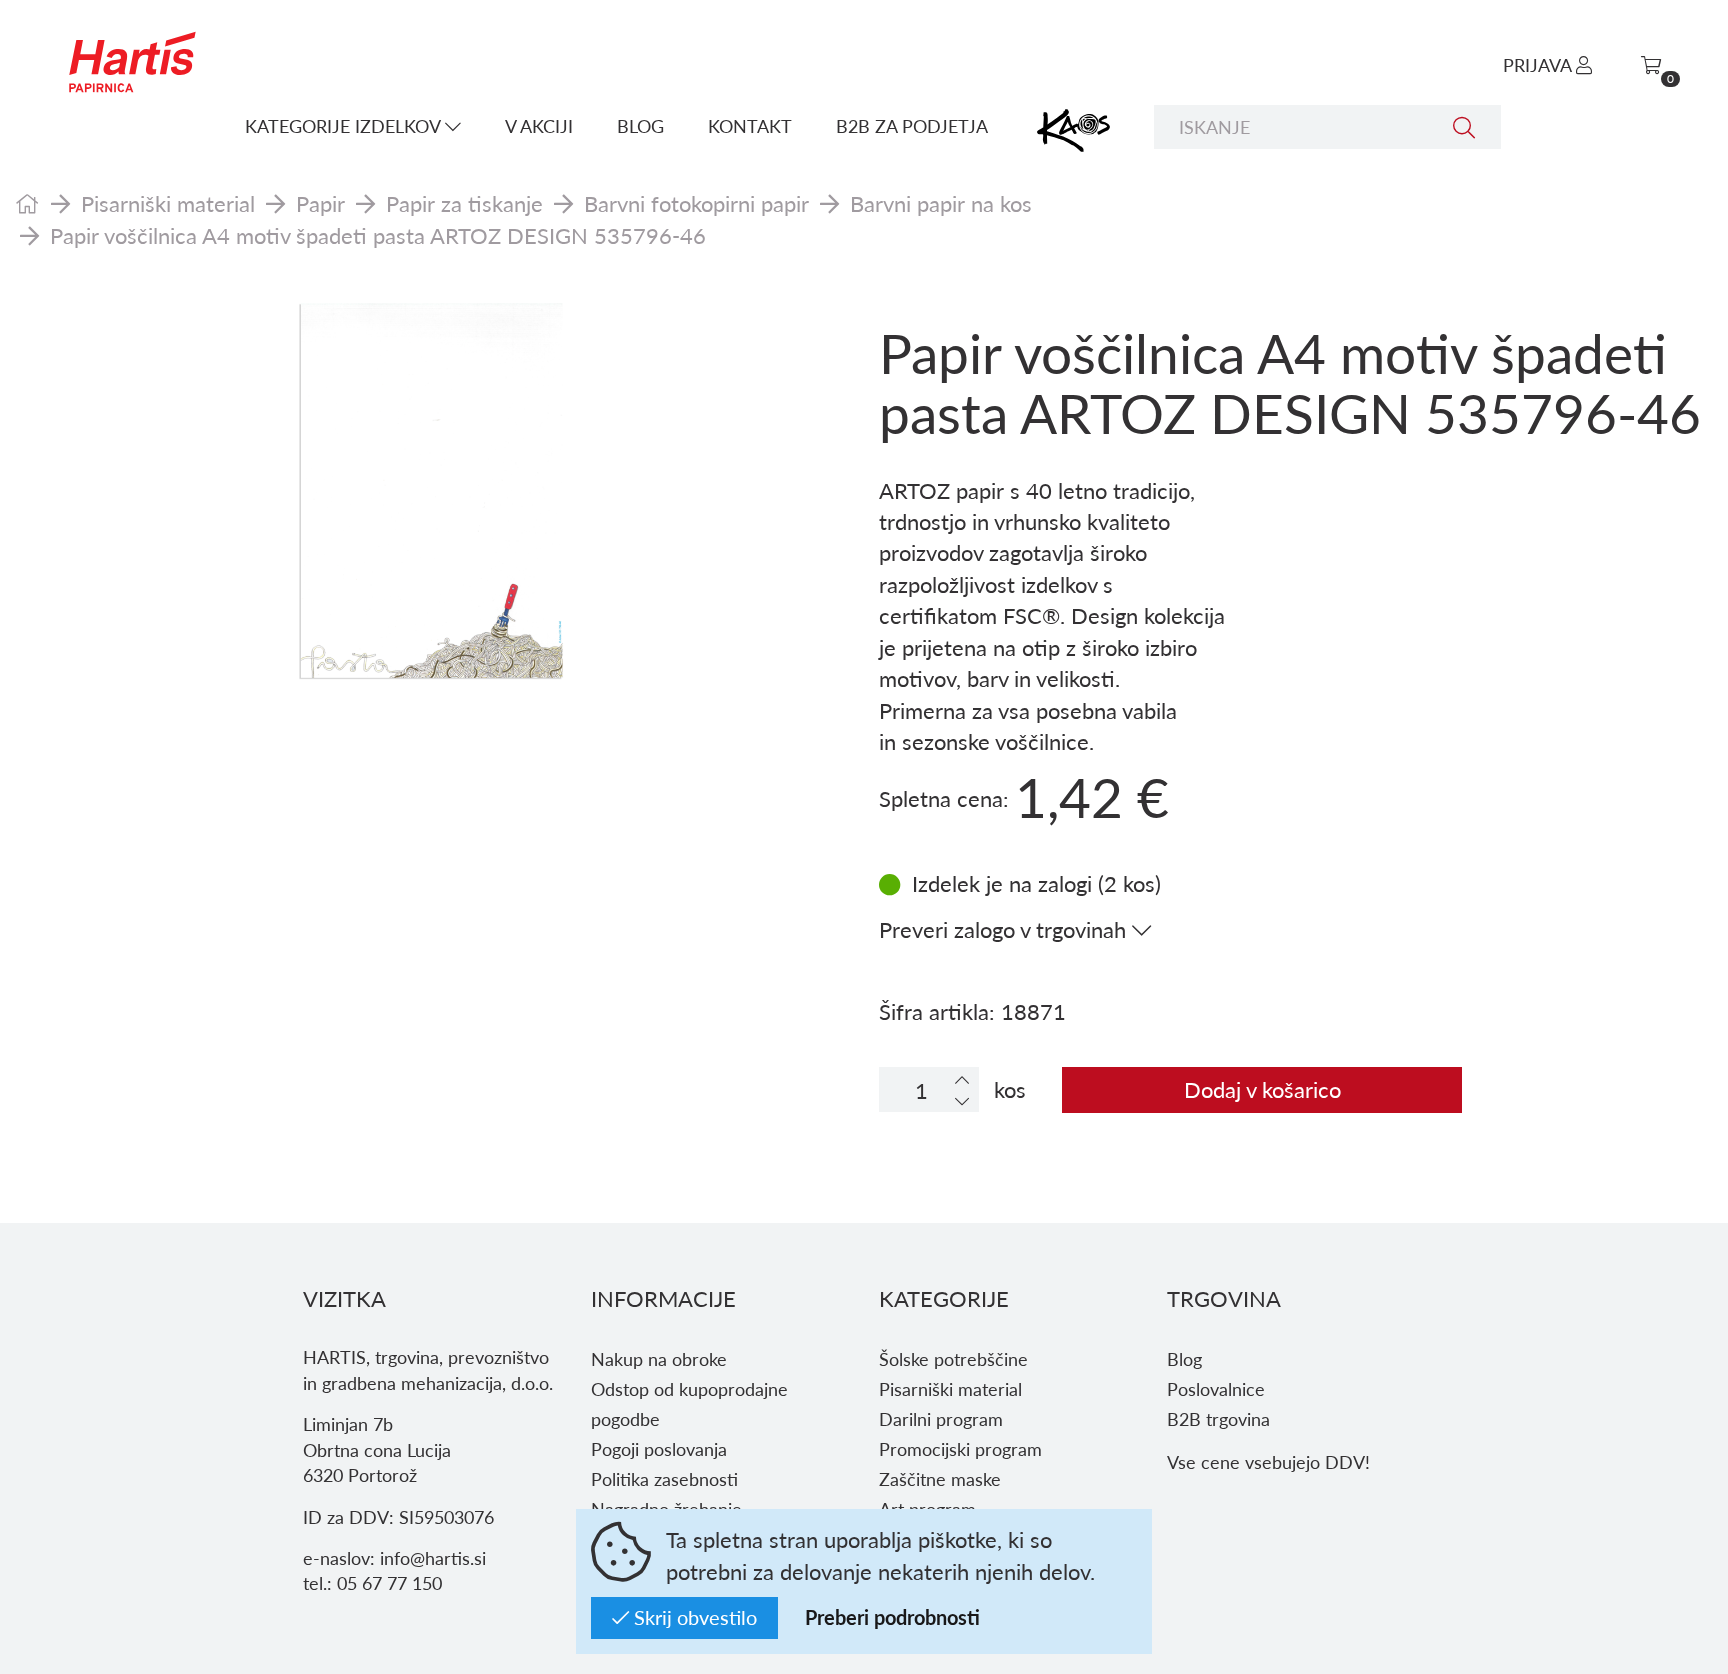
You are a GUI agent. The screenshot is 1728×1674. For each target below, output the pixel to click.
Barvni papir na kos (941, 203)
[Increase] (962, 1079)
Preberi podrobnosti (892, 1617)
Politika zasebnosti (664, 1478)
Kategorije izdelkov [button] (345, 125)
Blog (640, 125)
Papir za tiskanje (464, 203)
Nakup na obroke (659, 1358)
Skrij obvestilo (693, 1617)
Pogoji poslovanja (659, 1448)
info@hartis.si (433, 1557)
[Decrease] (962, 1100)
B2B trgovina (1218, 1418)
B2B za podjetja (912, 125)
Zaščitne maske (940, 1478)
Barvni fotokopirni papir (696, 203)
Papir (320, 203)
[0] (1651, 64)
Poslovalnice (1216, 1388)
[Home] (27, 203)
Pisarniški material (168, 203)
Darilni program (941, 1418)
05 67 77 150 (389, 1582)
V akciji (539, 125)
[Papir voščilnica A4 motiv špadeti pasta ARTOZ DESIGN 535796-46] (432, 491)
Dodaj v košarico (1262, 1089)
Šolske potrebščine (953, 1358)
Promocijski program (960, 1448)
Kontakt (750, 125)
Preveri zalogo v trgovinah (1005, 929)
